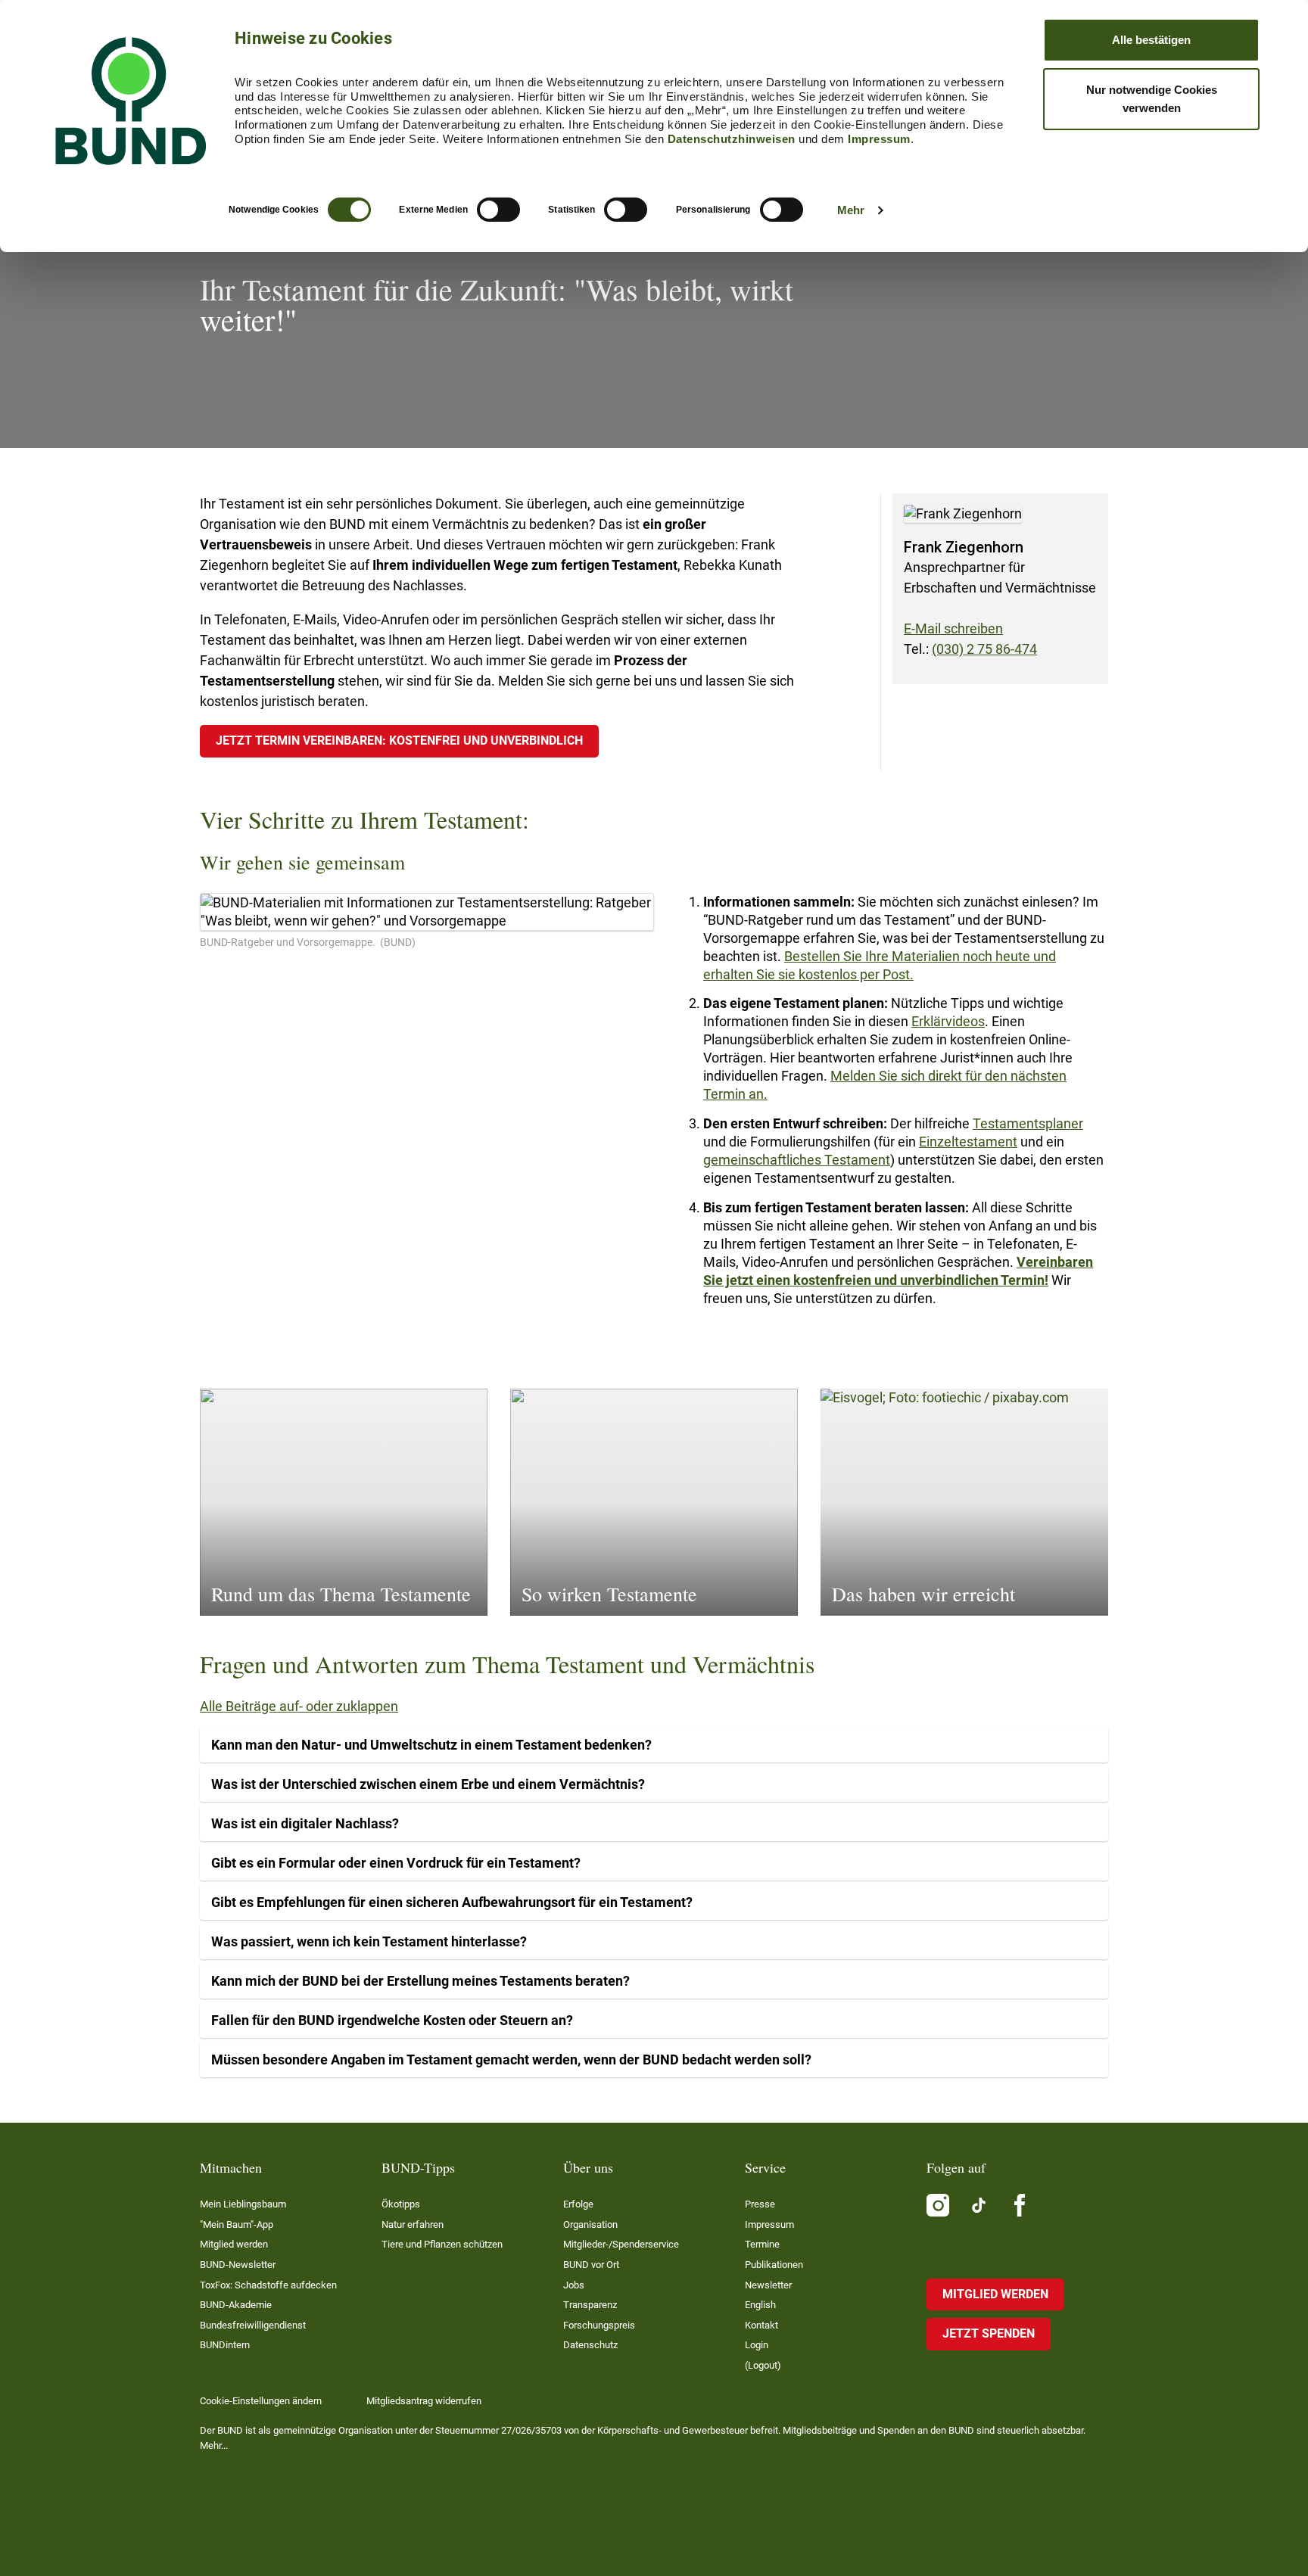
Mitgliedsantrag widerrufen (424, 2401)
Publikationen (774, 2265)
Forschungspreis (599, 2325)
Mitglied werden (234, 2244)
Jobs (574, 2285)
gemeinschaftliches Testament (797, 1160)
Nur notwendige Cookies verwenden (1152, 99)
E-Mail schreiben (953, 628)
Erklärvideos (948, 1021)
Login (757, 2345)
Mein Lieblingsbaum (243, 2204)
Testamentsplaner (1028, 1123)
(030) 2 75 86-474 (984, 649)
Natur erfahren (413, 2224)
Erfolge (578, 2204)
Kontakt (761, 2325)
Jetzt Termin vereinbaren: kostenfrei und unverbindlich (399, 740)
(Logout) (763, 2365)
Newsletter (768, 2285)
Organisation (590, 2224)
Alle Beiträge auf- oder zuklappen (299, 1706)
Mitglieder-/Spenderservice (621, 2244)
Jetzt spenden (989, 2333)
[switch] (498, 210)
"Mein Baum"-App (237, 2224)
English (760, 2305)
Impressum (879, 139)
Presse (760, 2204)
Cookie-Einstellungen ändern (261, 2401)
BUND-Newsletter (238, 2265)
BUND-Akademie (236, 2305)
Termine (762, 2244)
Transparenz (590, 2305)
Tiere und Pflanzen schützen (442, 2244)
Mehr (851, 210)
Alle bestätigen (1151, 40)
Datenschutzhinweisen (732, 139)
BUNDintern (225, 2345)
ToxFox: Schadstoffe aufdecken (268, 2285)
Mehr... (214, 2445)
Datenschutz (590, 2345)
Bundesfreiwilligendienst (253, 2325)
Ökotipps (401, 2204)
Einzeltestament (968, 1142)
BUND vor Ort (591, 2265)
